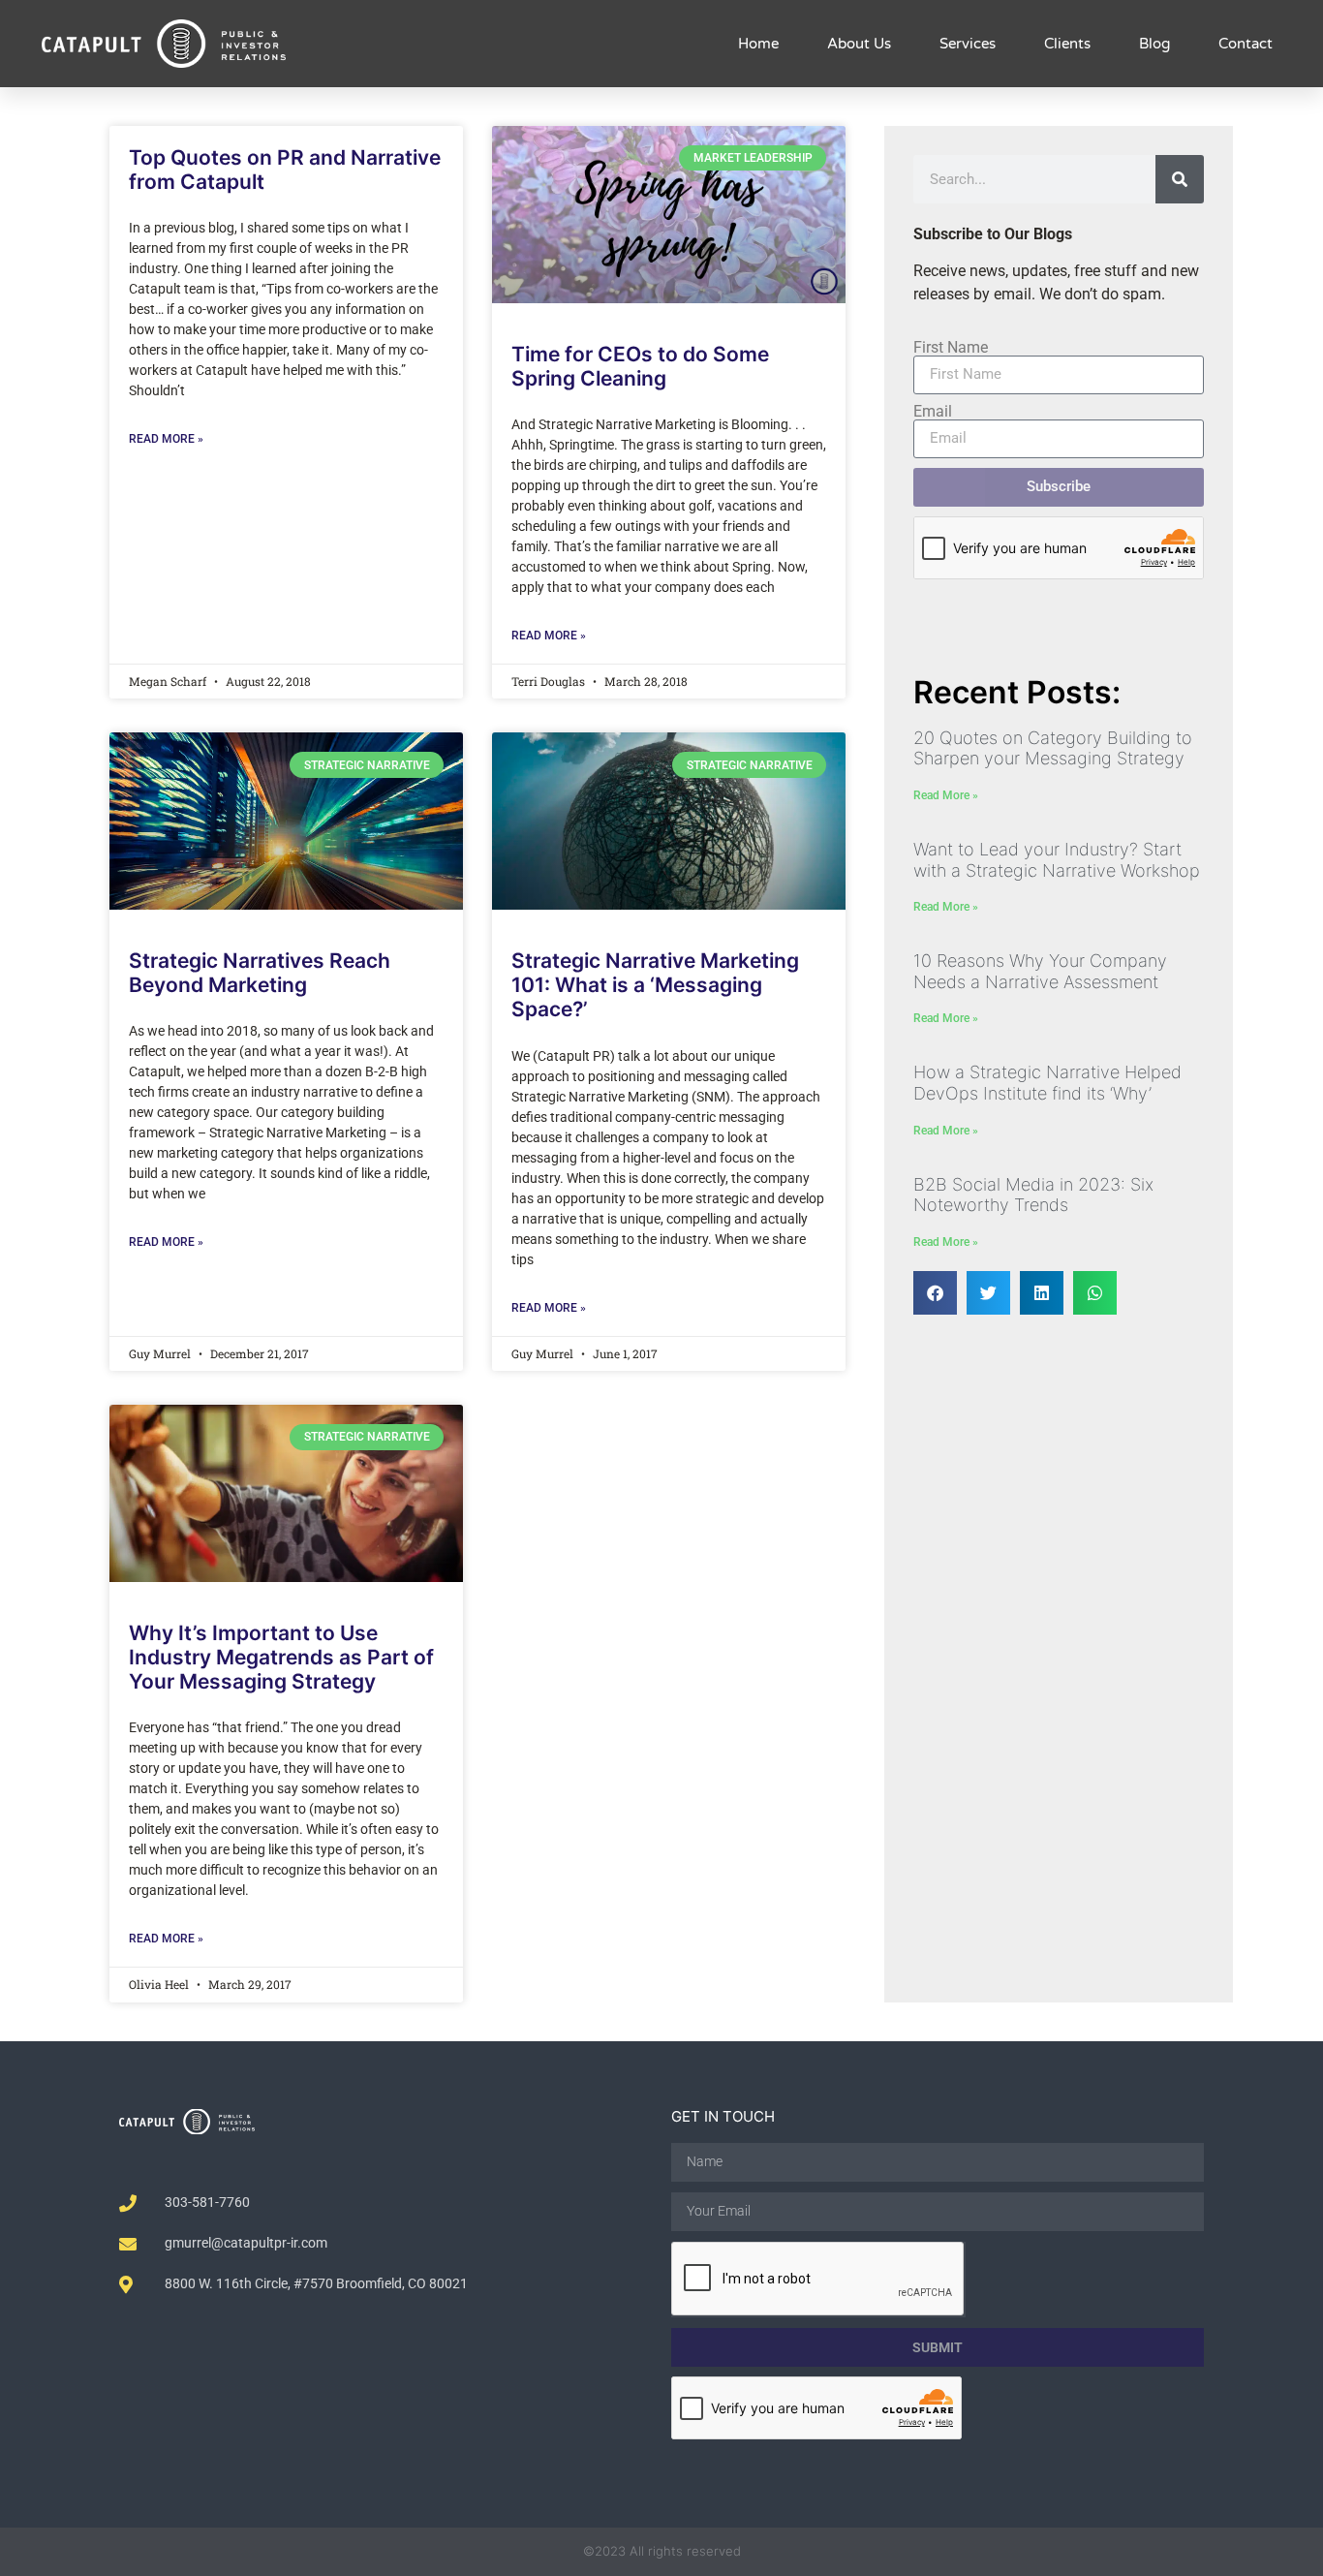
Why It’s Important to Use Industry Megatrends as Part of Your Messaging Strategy (281, 1657)
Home (758, 44)
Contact (1246, 44)
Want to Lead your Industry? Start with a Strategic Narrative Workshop (1057, 860)
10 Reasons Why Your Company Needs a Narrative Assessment (1040, 971)
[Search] (1180, 179)
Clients (1067, 44)
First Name (951, 348)
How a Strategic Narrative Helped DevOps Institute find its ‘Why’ (1047, 1083)
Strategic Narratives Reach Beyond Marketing (260, 973)
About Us (859, 44)
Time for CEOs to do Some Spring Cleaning (640, 366)
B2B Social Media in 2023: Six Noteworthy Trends (1033, 1195)
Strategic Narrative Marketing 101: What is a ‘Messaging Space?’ (655, 985)
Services (968, 44)
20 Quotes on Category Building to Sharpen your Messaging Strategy (1053, 748)
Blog (1154, 44)
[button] (935, 1293)
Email (933, 412)
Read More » (166, 439)
